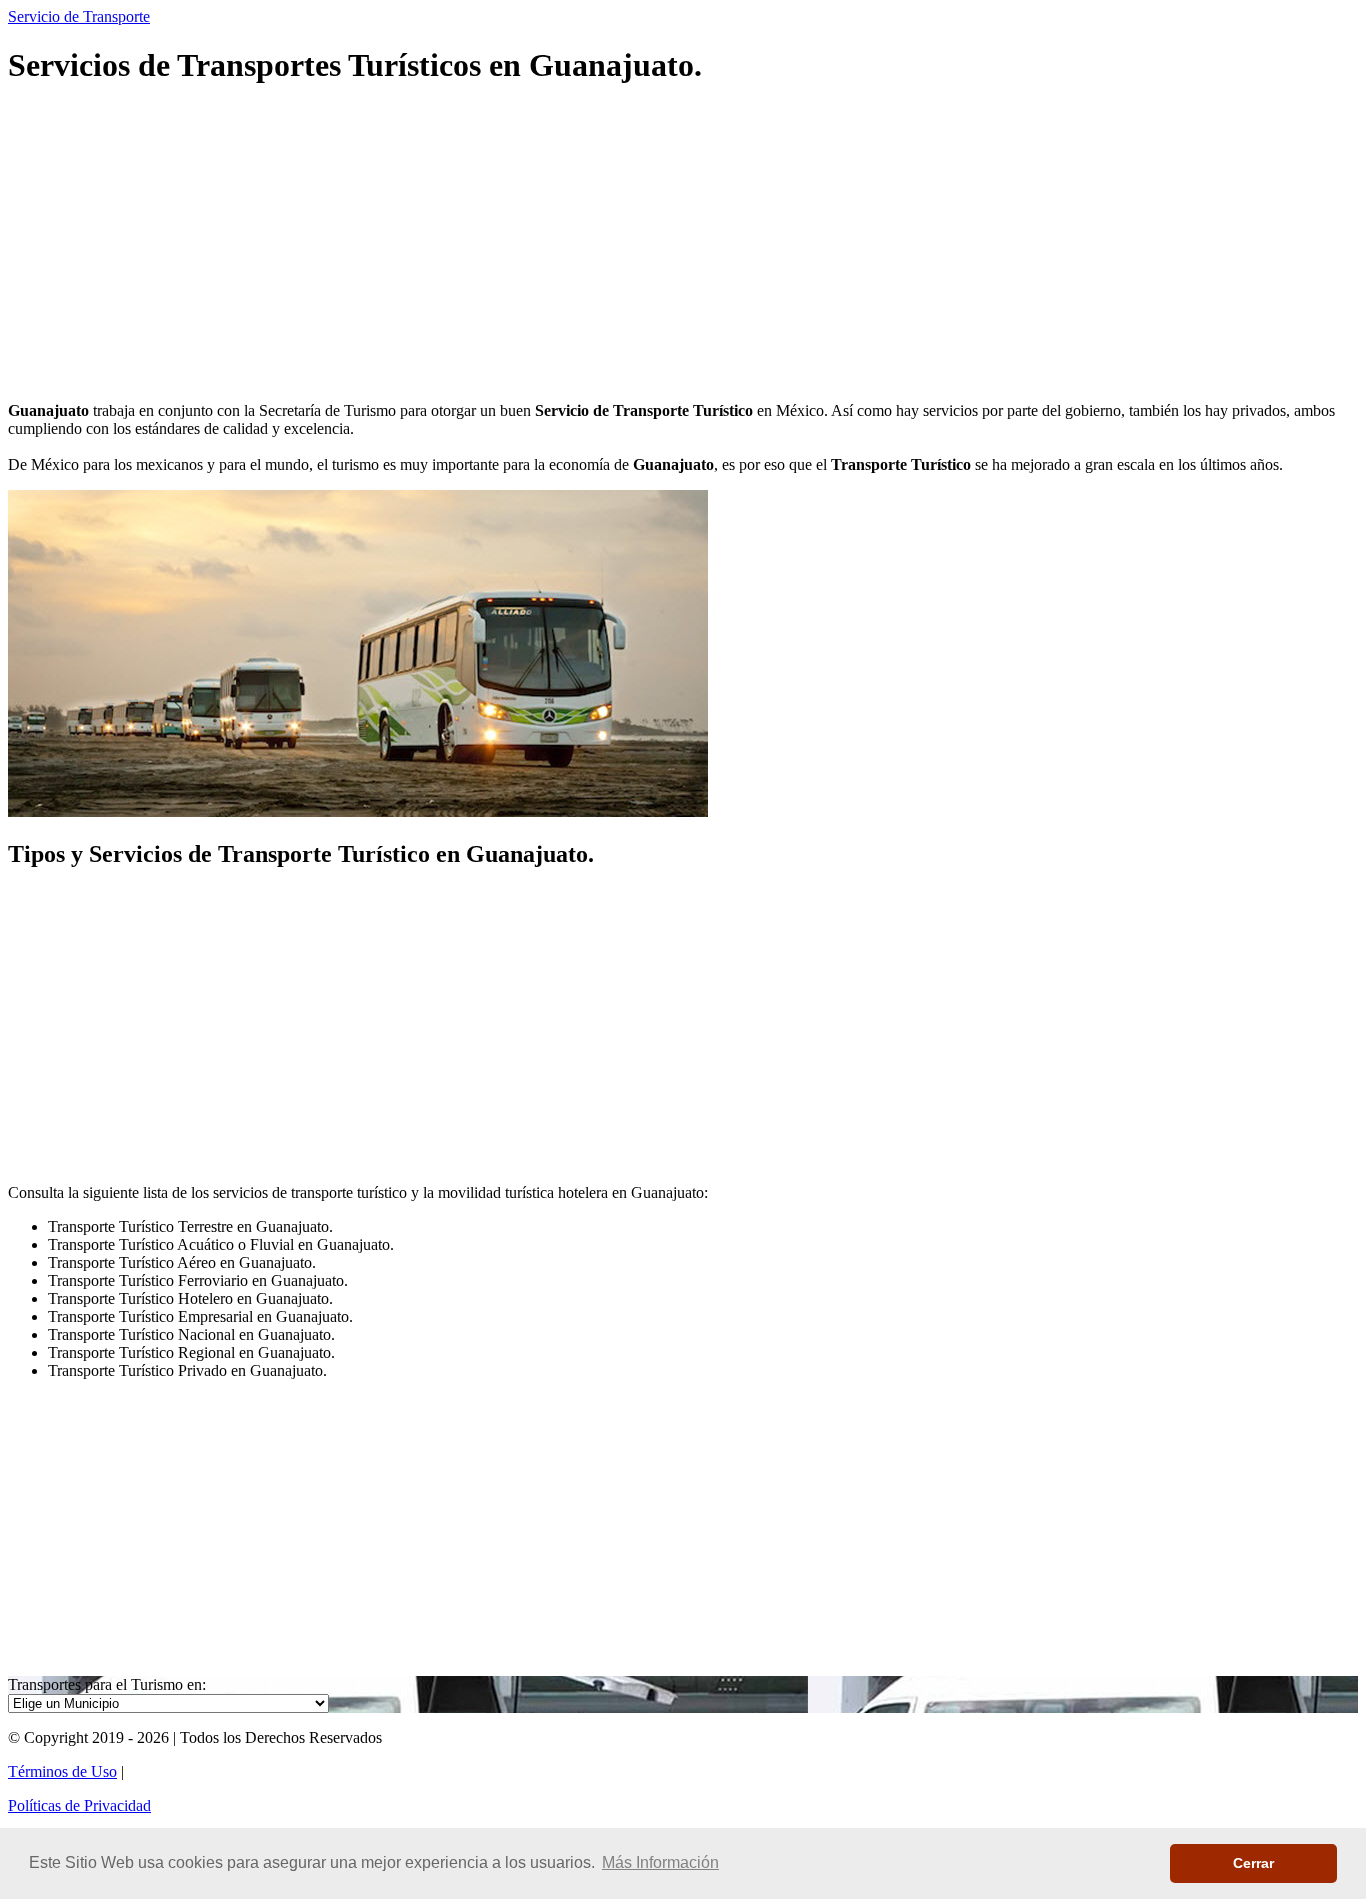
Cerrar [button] (1253, 1863)
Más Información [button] (660, 1862)
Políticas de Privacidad (79, 1805)
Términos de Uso (62, 1771)
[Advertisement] (608, 246)
